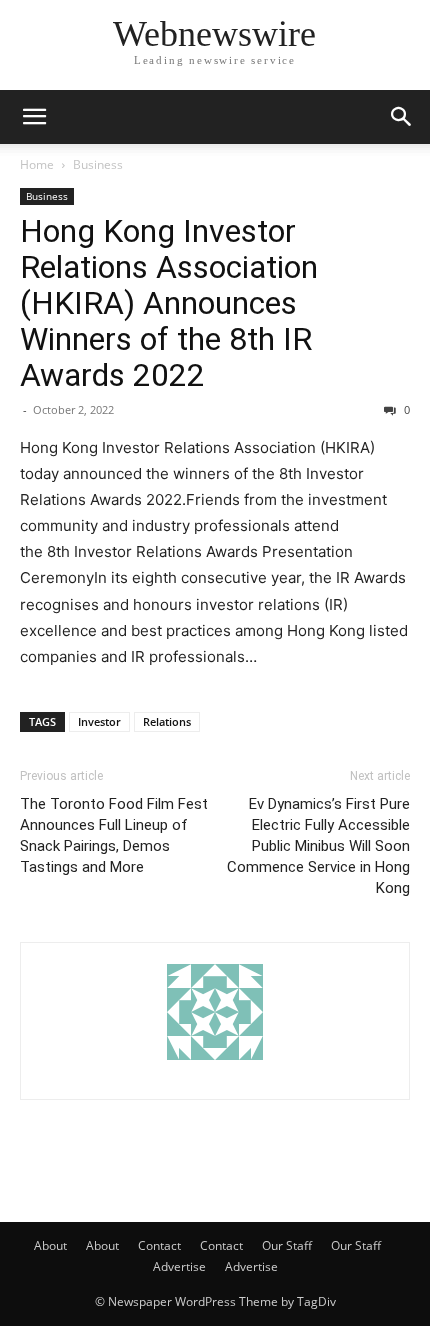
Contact (159, 1245)
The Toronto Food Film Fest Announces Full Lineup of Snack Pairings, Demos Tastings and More (114, 835)
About (50, 1245)
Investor (99, 721)
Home (37, 164)
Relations (167, 721)
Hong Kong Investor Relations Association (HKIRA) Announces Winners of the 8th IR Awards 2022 (169, 303)
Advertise (179, 1266)
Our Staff (287, 1245)
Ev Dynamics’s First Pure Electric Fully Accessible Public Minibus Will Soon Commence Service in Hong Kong (318, 846)
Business (98, 164)
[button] (34, 117)
